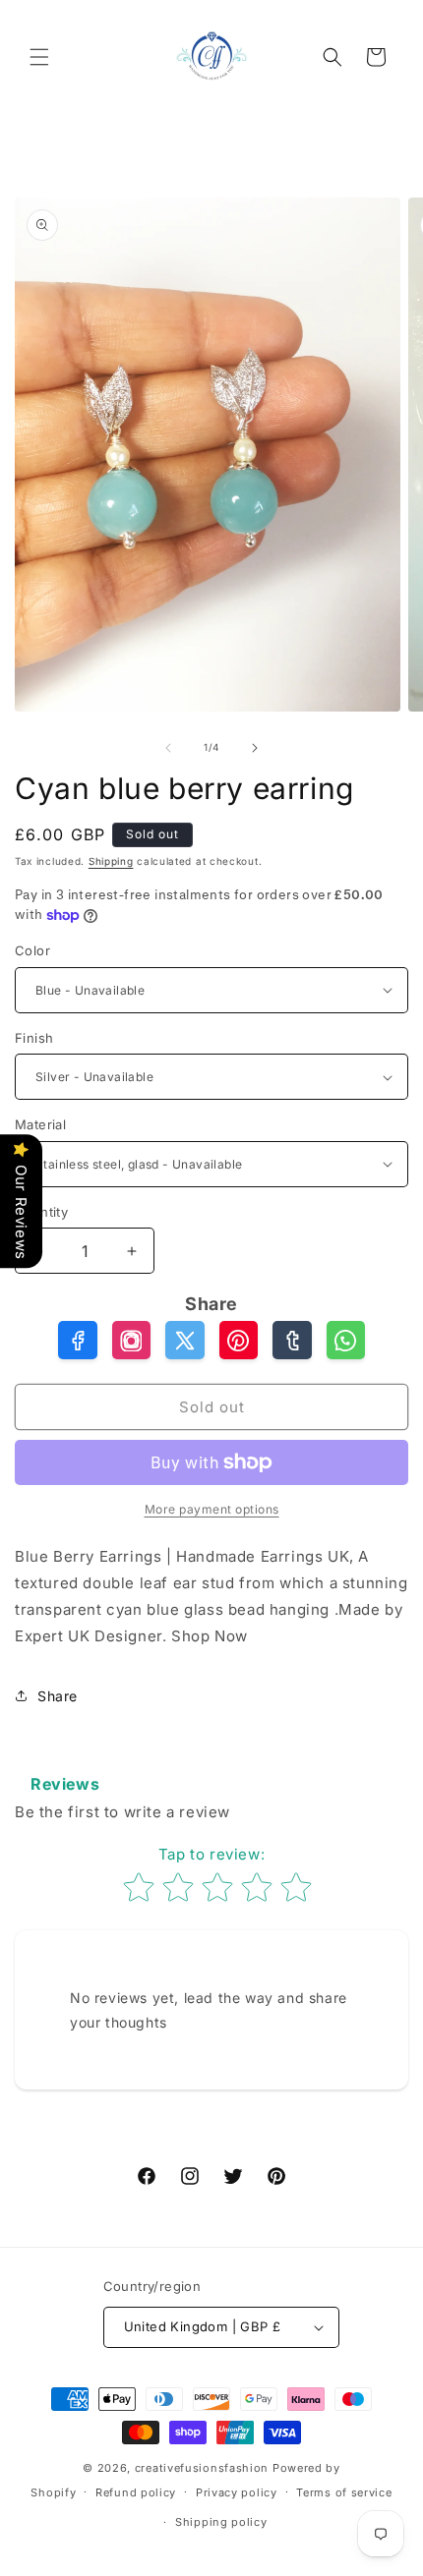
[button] (39, 57)
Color (32, 950)
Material (40, 1124)
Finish (34, 1038)
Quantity (41, 1212)
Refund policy (136, 2492)
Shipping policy (221, 2522)
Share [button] (58, 1696)
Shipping (111, 861)
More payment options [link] (212, 1509)
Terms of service (344, 2492)
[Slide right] (255, 748)
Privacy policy (237, 2492)
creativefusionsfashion (202, 2468)
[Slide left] (168, 748)
